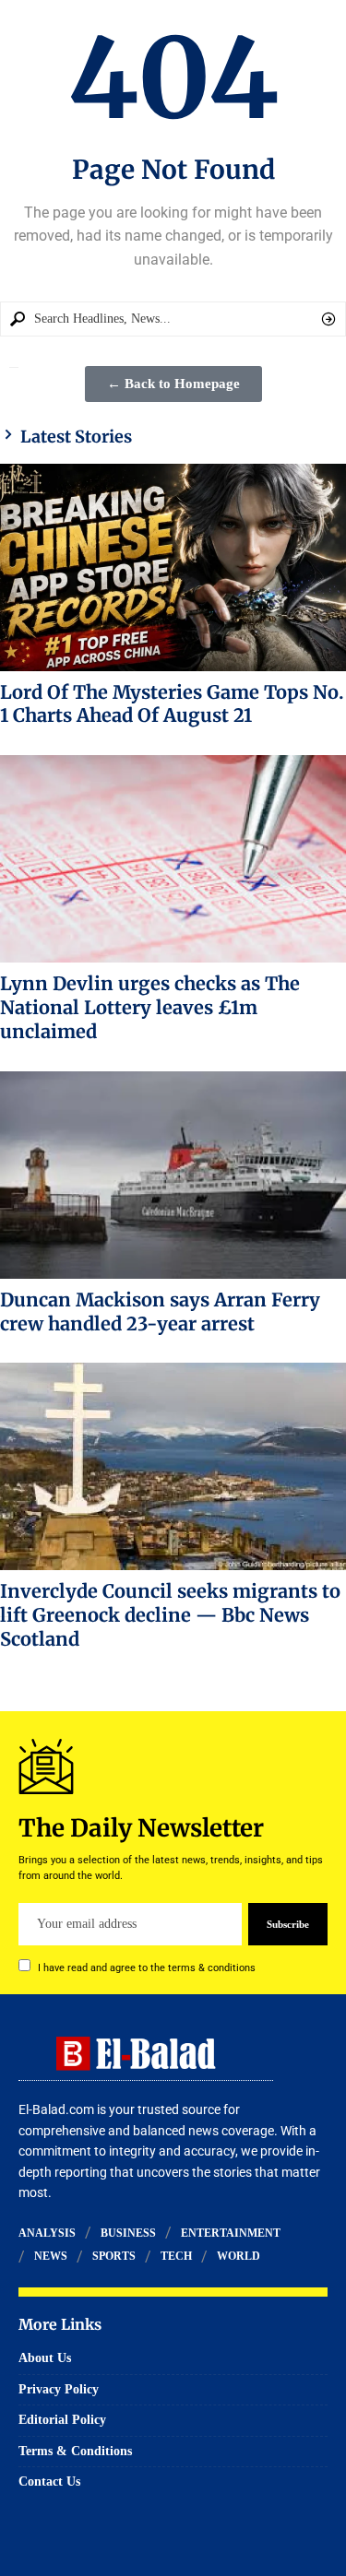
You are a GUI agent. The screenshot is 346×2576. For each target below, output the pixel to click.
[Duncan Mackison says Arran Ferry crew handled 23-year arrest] (173, 1175)
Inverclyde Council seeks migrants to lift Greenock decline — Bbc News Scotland (170, 1615)
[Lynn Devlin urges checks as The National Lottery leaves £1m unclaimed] (173, 859)
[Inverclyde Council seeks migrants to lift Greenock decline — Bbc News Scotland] (173, 1466)
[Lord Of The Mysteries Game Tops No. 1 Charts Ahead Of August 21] (173, 567)
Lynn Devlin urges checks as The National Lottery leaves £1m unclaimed (150, 1007)
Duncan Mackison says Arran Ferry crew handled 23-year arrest (160, 1312)
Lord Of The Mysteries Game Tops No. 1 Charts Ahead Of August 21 (172, 704)
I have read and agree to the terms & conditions (147, 1968)
